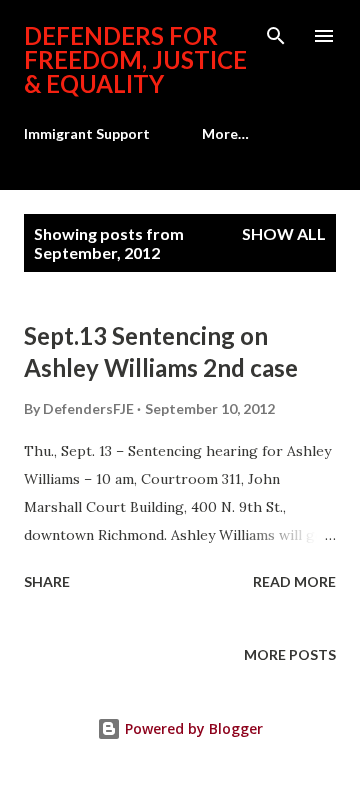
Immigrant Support (87, 133)
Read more (294, 581)
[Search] (276, 36)
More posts (290, 654)
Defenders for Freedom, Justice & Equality (135, 59)
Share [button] (47, 581)
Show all (284, 233)
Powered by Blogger (192, 728)
